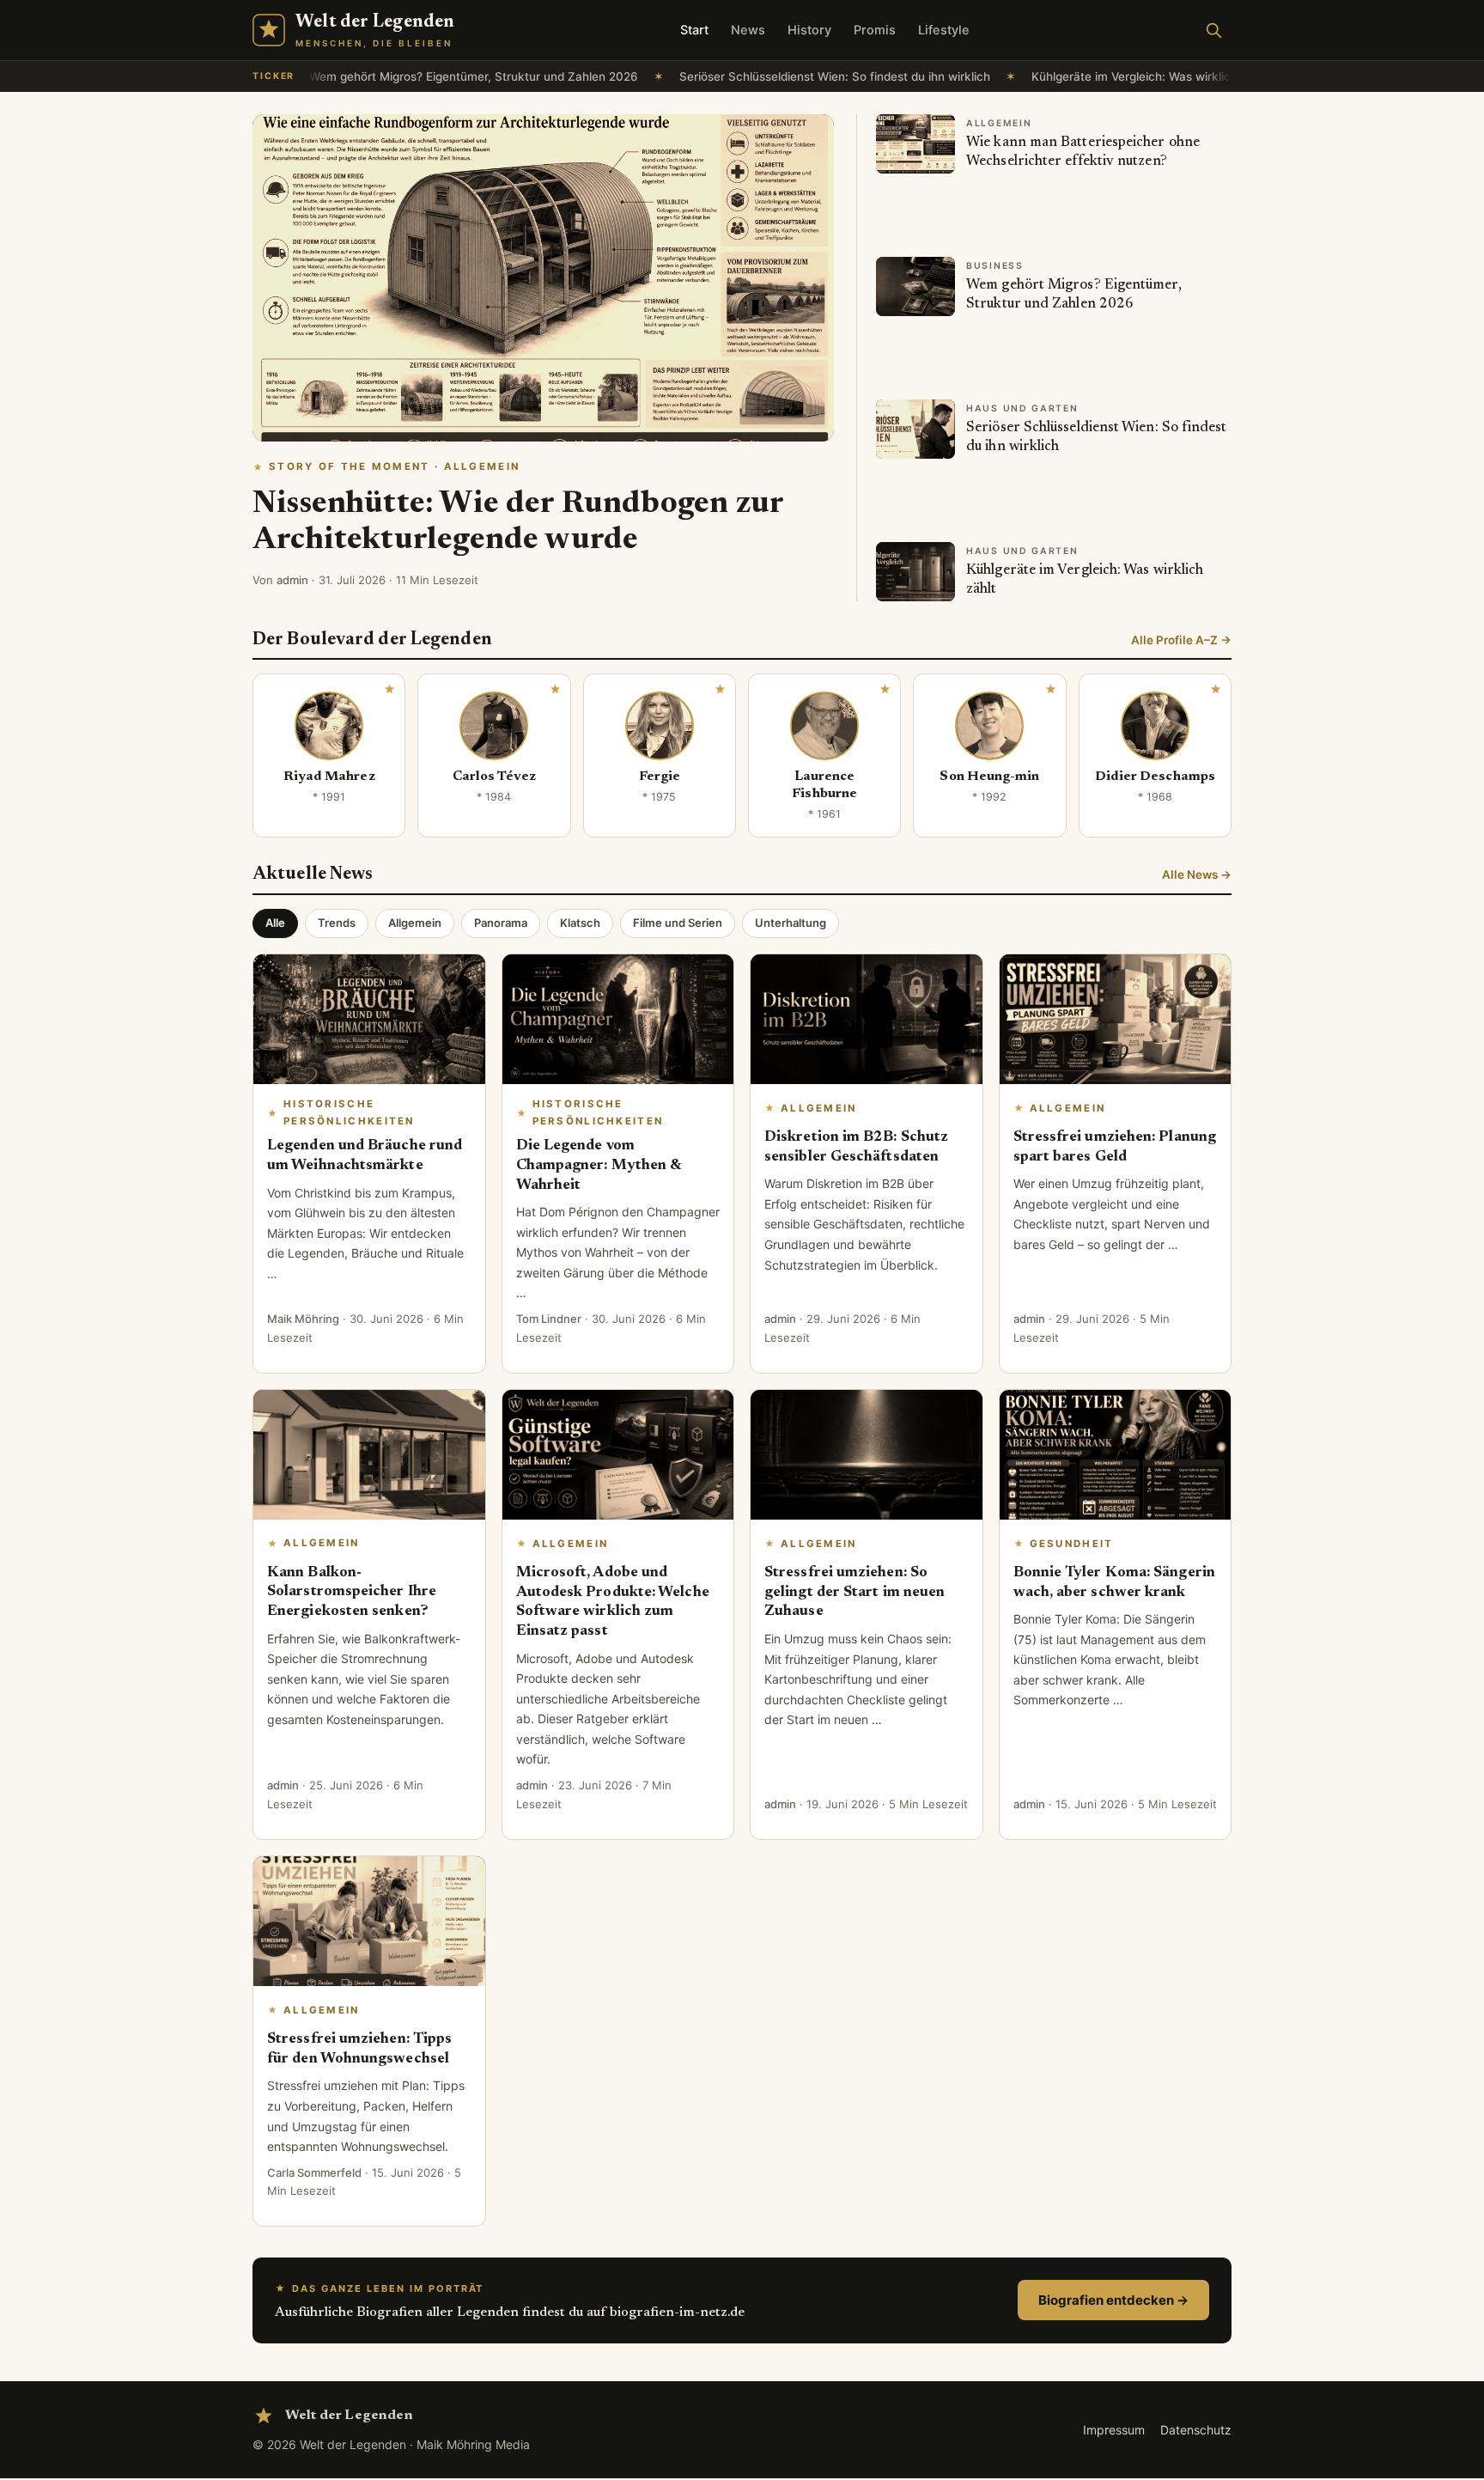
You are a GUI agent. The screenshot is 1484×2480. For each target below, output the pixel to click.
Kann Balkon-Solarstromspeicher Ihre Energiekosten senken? (352, 1593)
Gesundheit (1072, 1544)
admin (292, 580)
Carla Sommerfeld (314, 2172)
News (748, 30)
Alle (275, 923)
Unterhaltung (791, 923)
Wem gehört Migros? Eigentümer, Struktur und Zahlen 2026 (424, 76)
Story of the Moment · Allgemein (394, 466)
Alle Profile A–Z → (1181, 640)
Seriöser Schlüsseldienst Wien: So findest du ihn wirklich (785, 76)
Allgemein (415, 923)
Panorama (501, 923)
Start (694, 30)
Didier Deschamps (1155, 777)
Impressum (1114, 2430)
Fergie (660, 777)
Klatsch (580, 923)
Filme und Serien (678, 923)
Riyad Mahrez (329, 777)
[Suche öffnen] (1213, 30)
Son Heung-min (989, 777)
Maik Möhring (303, 1319)
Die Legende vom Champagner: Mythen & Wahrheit (599, 1166)
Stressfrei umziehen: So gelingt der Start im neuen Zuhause (855, 1593)
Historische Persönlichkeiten (349, 1112)
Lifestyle (944, 30)
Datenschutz (1196, 2430)
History (809, 30)
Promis (875, 30)
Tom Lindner (549, 1319)
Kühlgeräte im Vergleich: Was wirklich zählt (1100, 76)
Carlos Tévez (495, 777)
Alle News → (1197, 874)
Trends (337, 923)
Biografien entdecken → (1113, 2300)
